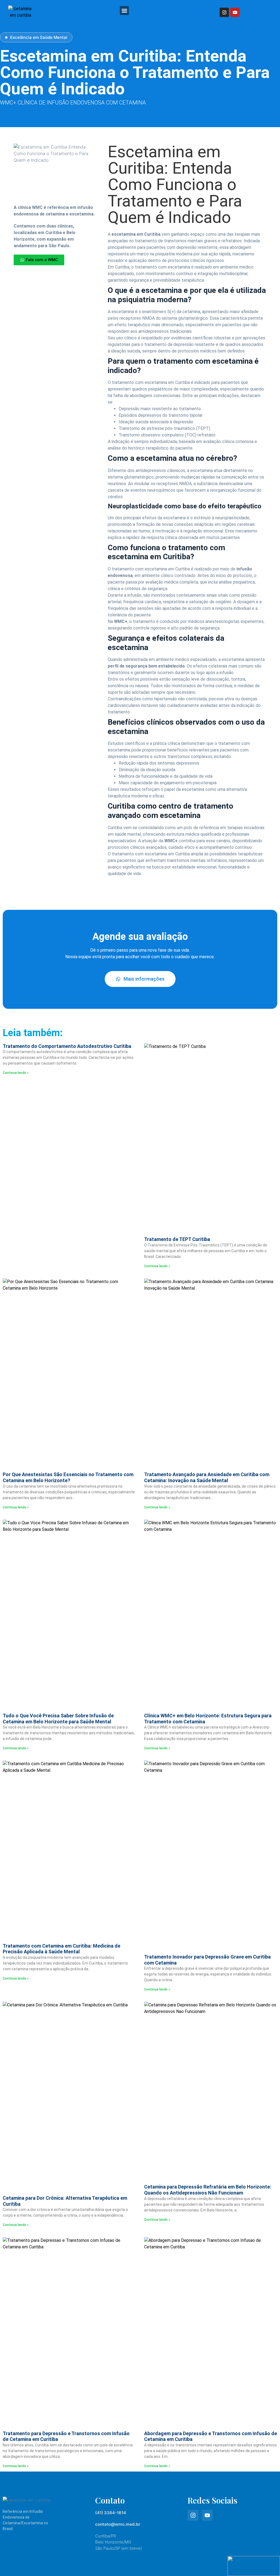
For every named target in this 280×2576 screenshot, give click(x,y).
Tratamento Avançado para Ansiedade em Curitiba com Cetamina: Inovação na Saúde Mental (207, 1477)
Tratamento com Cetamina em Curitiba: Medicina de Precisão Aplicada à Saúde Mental (62, 1949)
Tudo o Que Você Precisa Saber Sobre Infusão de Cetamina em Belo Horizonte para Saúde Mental (58, 1719)
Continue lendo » (16, 1073)
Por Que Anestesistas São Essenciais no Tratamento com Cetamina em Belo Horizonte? (68, 1477)
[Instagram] (224, 12)
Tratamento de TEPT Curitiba (177, 1239)
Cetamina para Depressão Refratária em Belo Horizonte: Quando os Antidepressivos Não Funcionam (208, 2190)
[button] (124, 11)
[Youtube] (235, 12)
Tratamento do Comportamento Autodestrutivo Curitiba (67, 1046)
